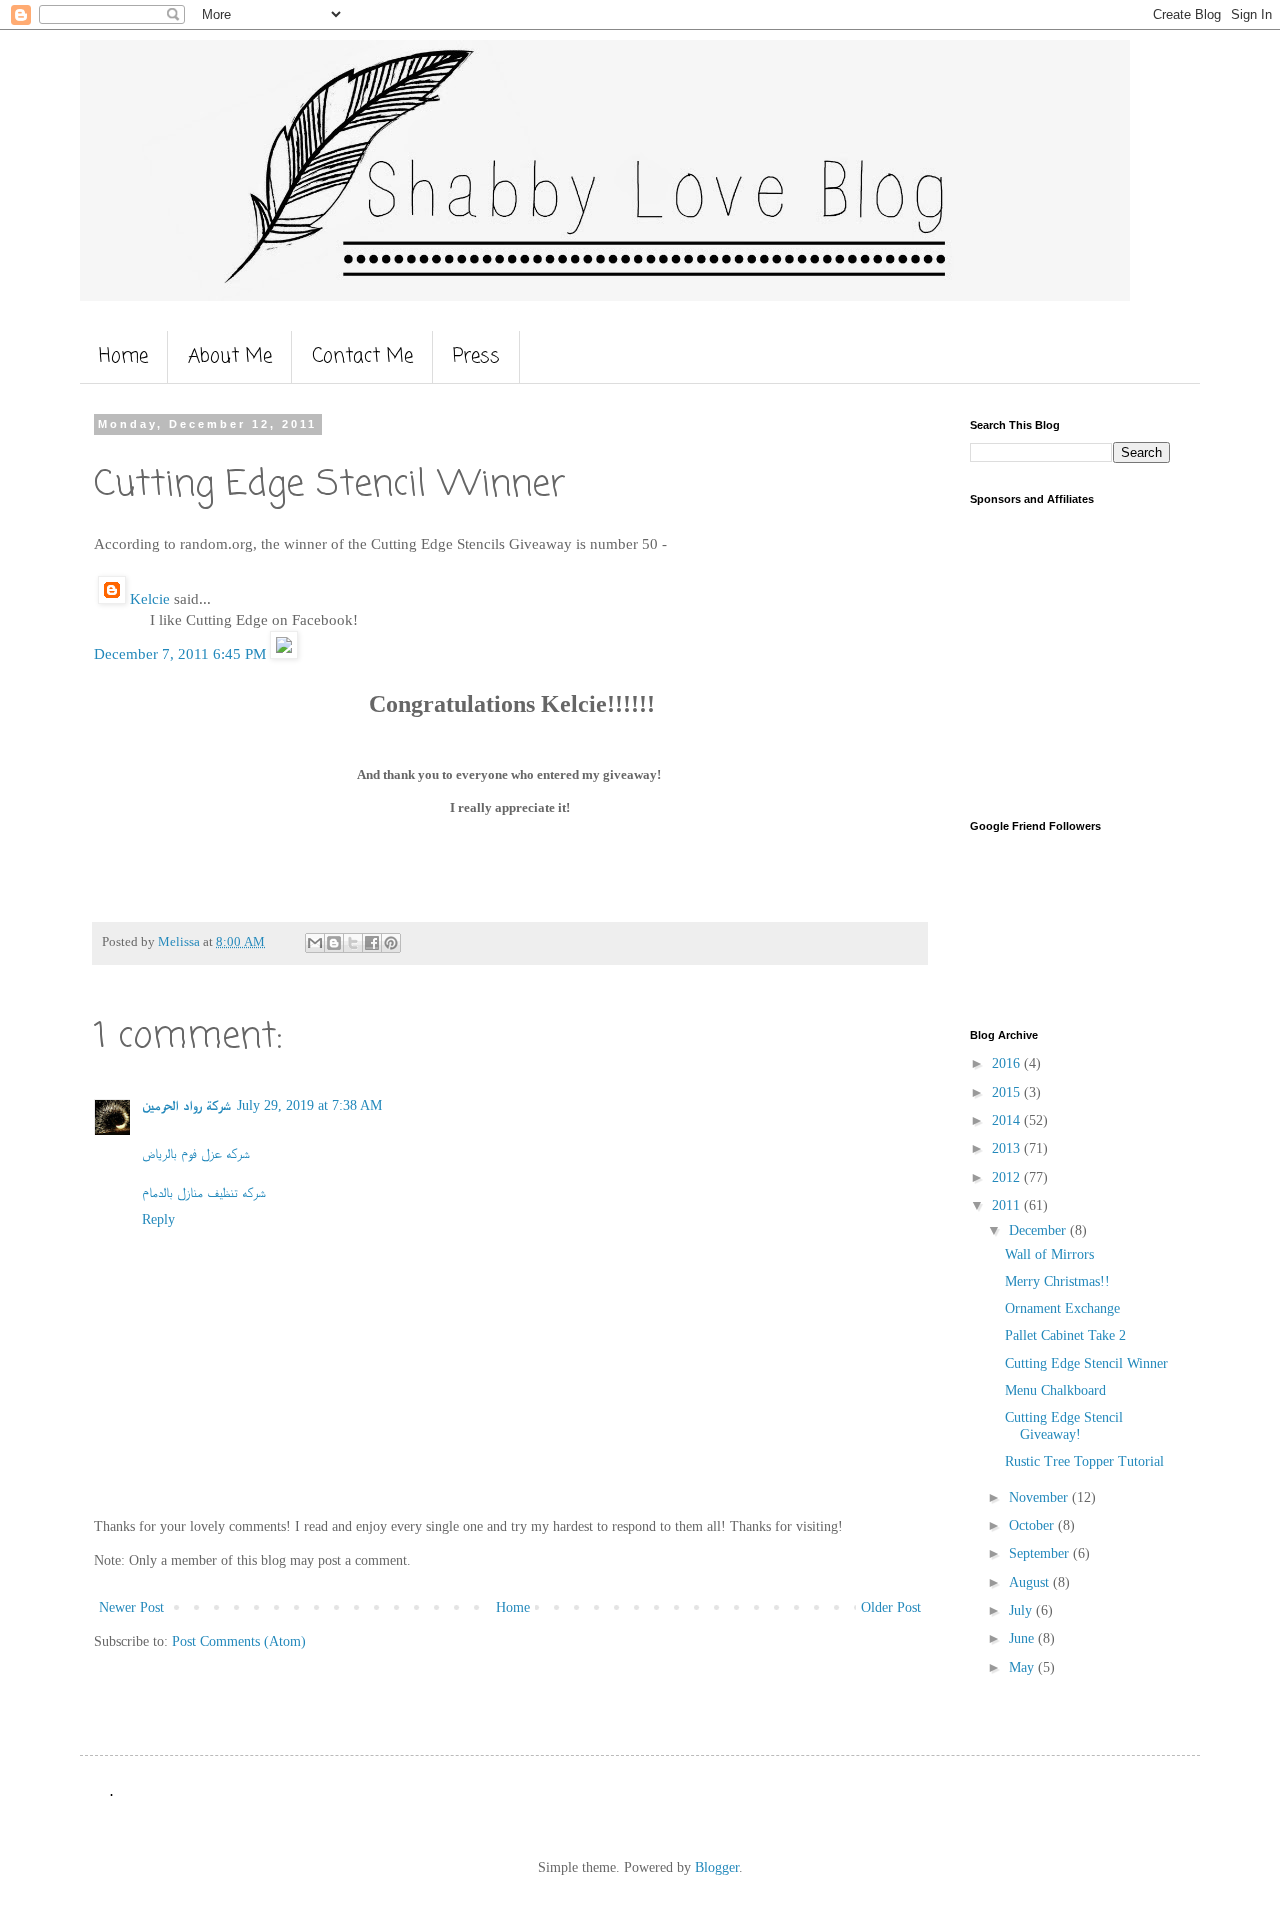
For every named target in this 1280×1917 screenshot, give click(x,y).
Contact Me (362, 356)
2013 (1008, 1148)
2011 (1008, 1205)
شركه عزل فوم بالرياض (196, 1153)
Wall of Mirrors (1049, 1254)
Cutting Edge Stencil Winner (1086, 1363)
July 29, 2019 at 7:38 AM (309, 1105)
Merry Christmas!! (1057, 1281)
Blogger (717, 1867)
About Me (230, 356)
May (1023, 1667)
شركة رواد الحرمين (186, 1105)
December (1039, 1230)
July (1022, 1610)
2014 (1008, 1120)
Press (476, 356)
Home (123, 356)
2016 (1008, 1063)
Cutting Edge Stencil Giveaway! (1064, 1426)
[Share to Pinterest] (391, 943)
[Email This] (315, 943)
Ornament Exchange (1062, 1308)
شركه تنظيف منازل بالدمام (204, 1192)
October (1033, 1525)
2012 (1008, 1177)
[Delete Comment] (284, 653)
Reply (158, 1219)
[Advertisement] (1095, 660)
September (1041, 1553)
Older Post (891, 1607)
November (1040, 1497)
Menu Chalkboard (1055, 1390)
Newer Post (131, 1607)
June (1023, 1638)
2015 (1008, 1092)
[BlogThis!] (334, 943)
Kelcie (148, 598)
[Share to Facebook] (372, 943)
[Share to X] (353, 943)
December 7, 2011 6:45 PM (182, 653)
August (1031, 1582)
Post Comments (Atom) (239, 1641)
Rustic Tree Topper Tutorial (1084, 1461)
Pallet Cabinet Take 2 (1065, 1335)
